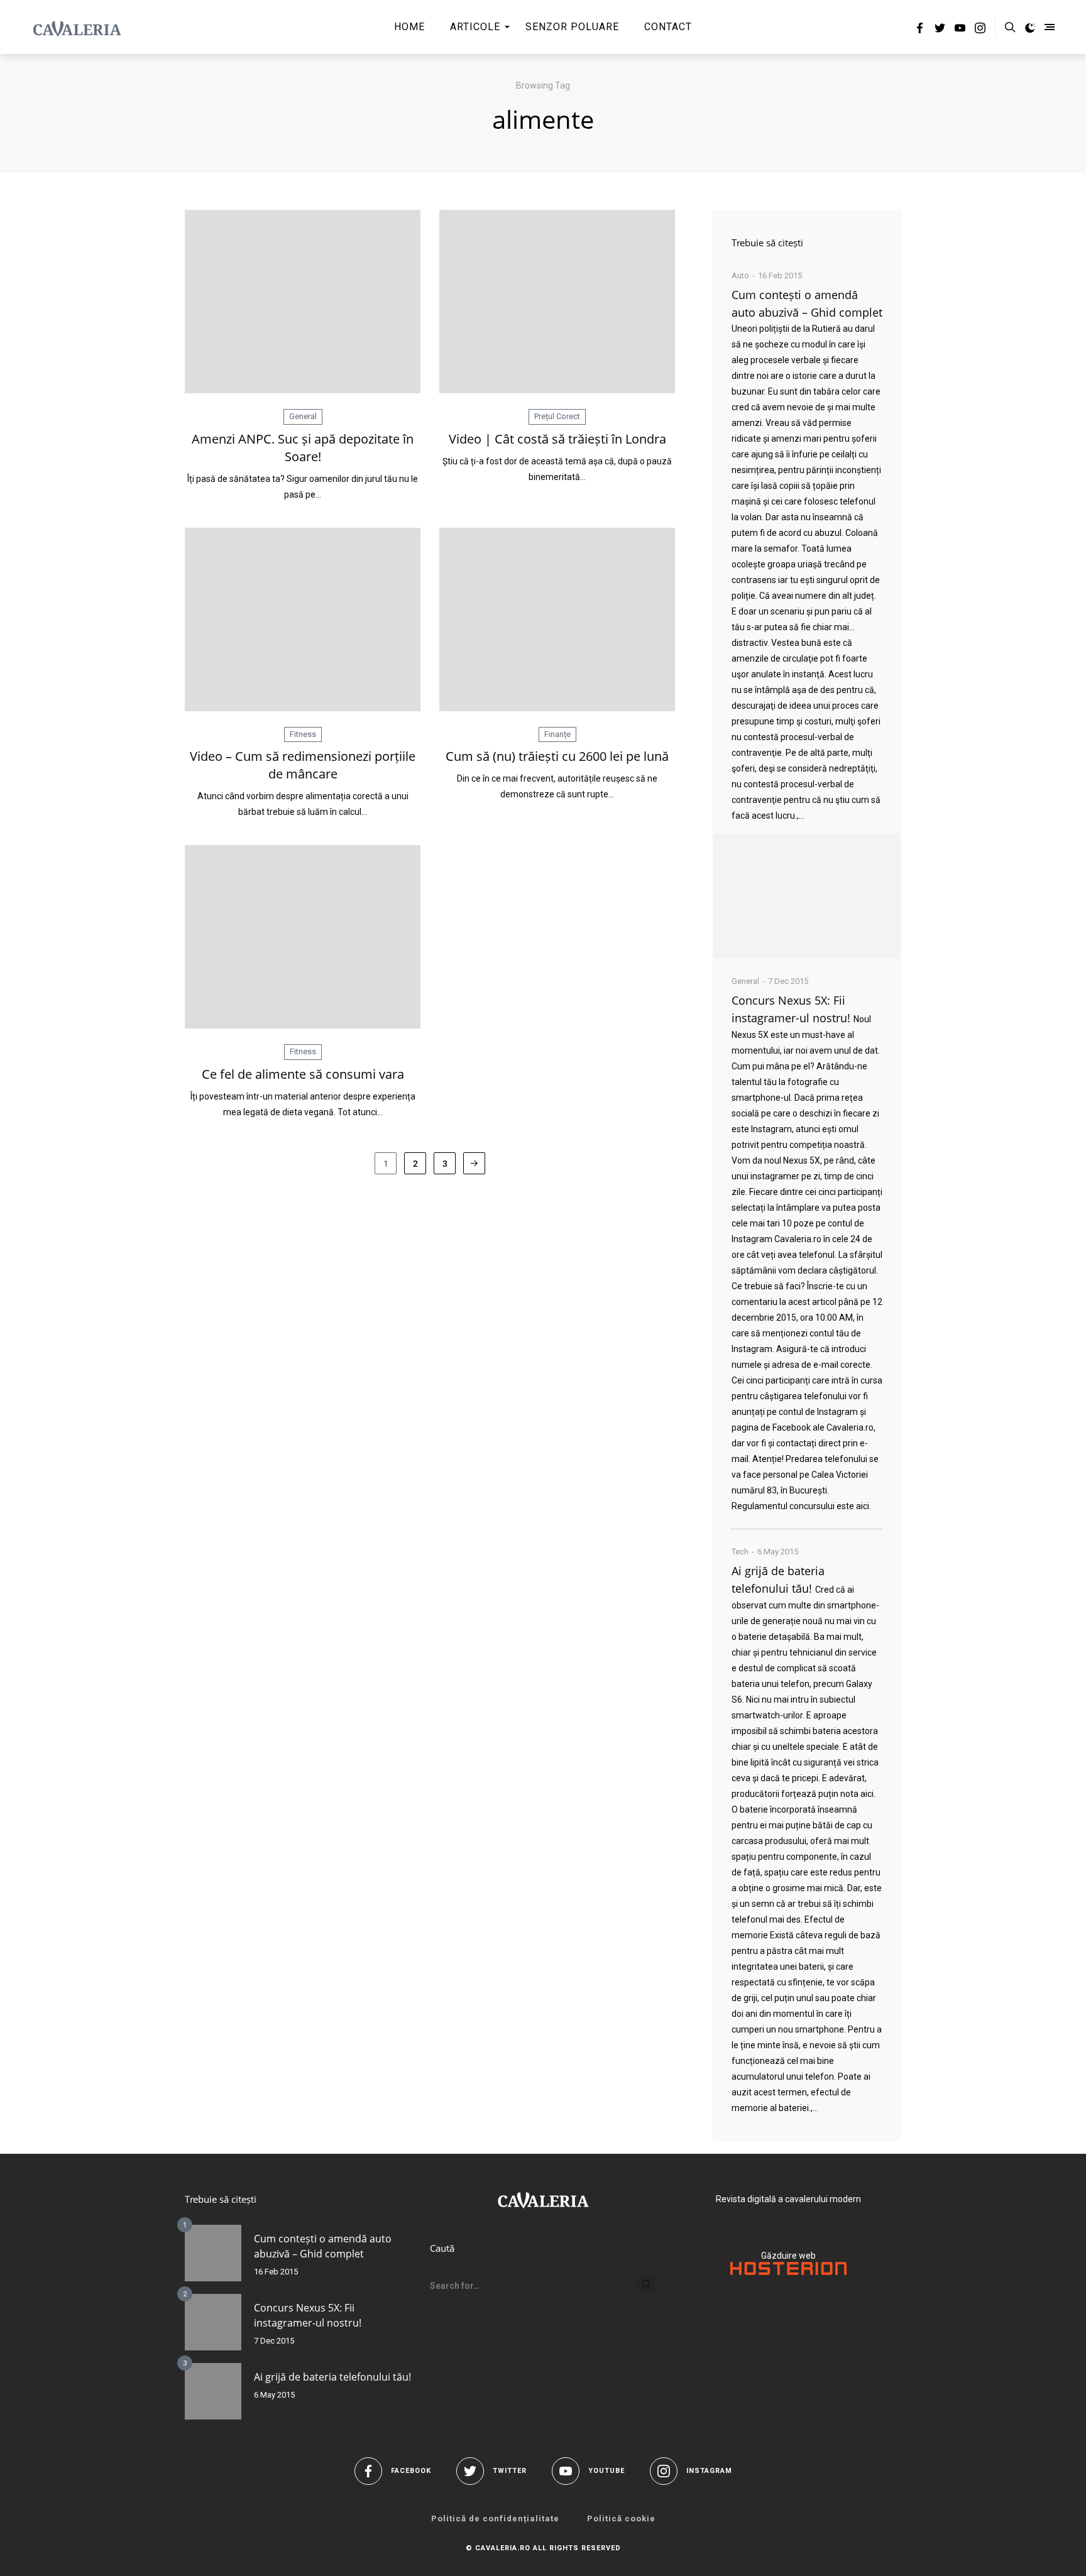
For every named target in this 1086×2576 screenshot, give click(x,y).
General (303, 416)
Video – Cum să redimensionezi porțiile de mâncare (303, 765)
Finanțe (557, 734)
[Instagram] (980, 30)
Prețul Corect (557, 416)
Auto (740, 276)
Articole (475, 27)
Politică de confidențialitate (495, 2519)
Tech (740, 1552)
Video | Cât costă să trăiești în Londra (557, 439)
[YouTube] (960, 30)
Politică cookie (621, 2519)
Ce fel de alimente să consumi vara (303, 1074)
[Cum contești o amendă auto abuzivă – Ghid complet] (807, 896)
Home (409, 27)
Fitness (303, 734)
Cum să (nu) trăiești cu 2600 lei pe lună (557, 756)
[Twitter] (940, 30)
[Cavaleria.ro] (77, 27)
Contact (668, 27)
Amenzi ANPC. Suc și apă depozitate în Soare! (303, 448)
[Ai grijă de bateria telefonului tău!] (213, 2391)
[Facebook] (920, 30)
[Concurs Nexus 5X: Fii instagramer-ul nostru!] (213, 2322)
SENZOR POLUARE (572, 27)
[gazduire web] (788, 2272)
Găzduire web (788, 2256)
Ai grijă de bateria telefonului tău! (332, 2377)
